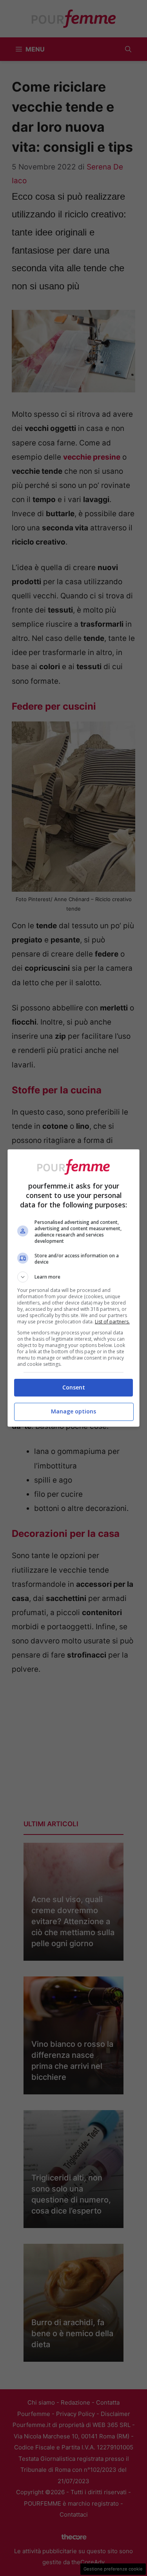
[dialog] (74, 1288)
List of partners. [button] (112, 1322)
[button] (74, 1277)
